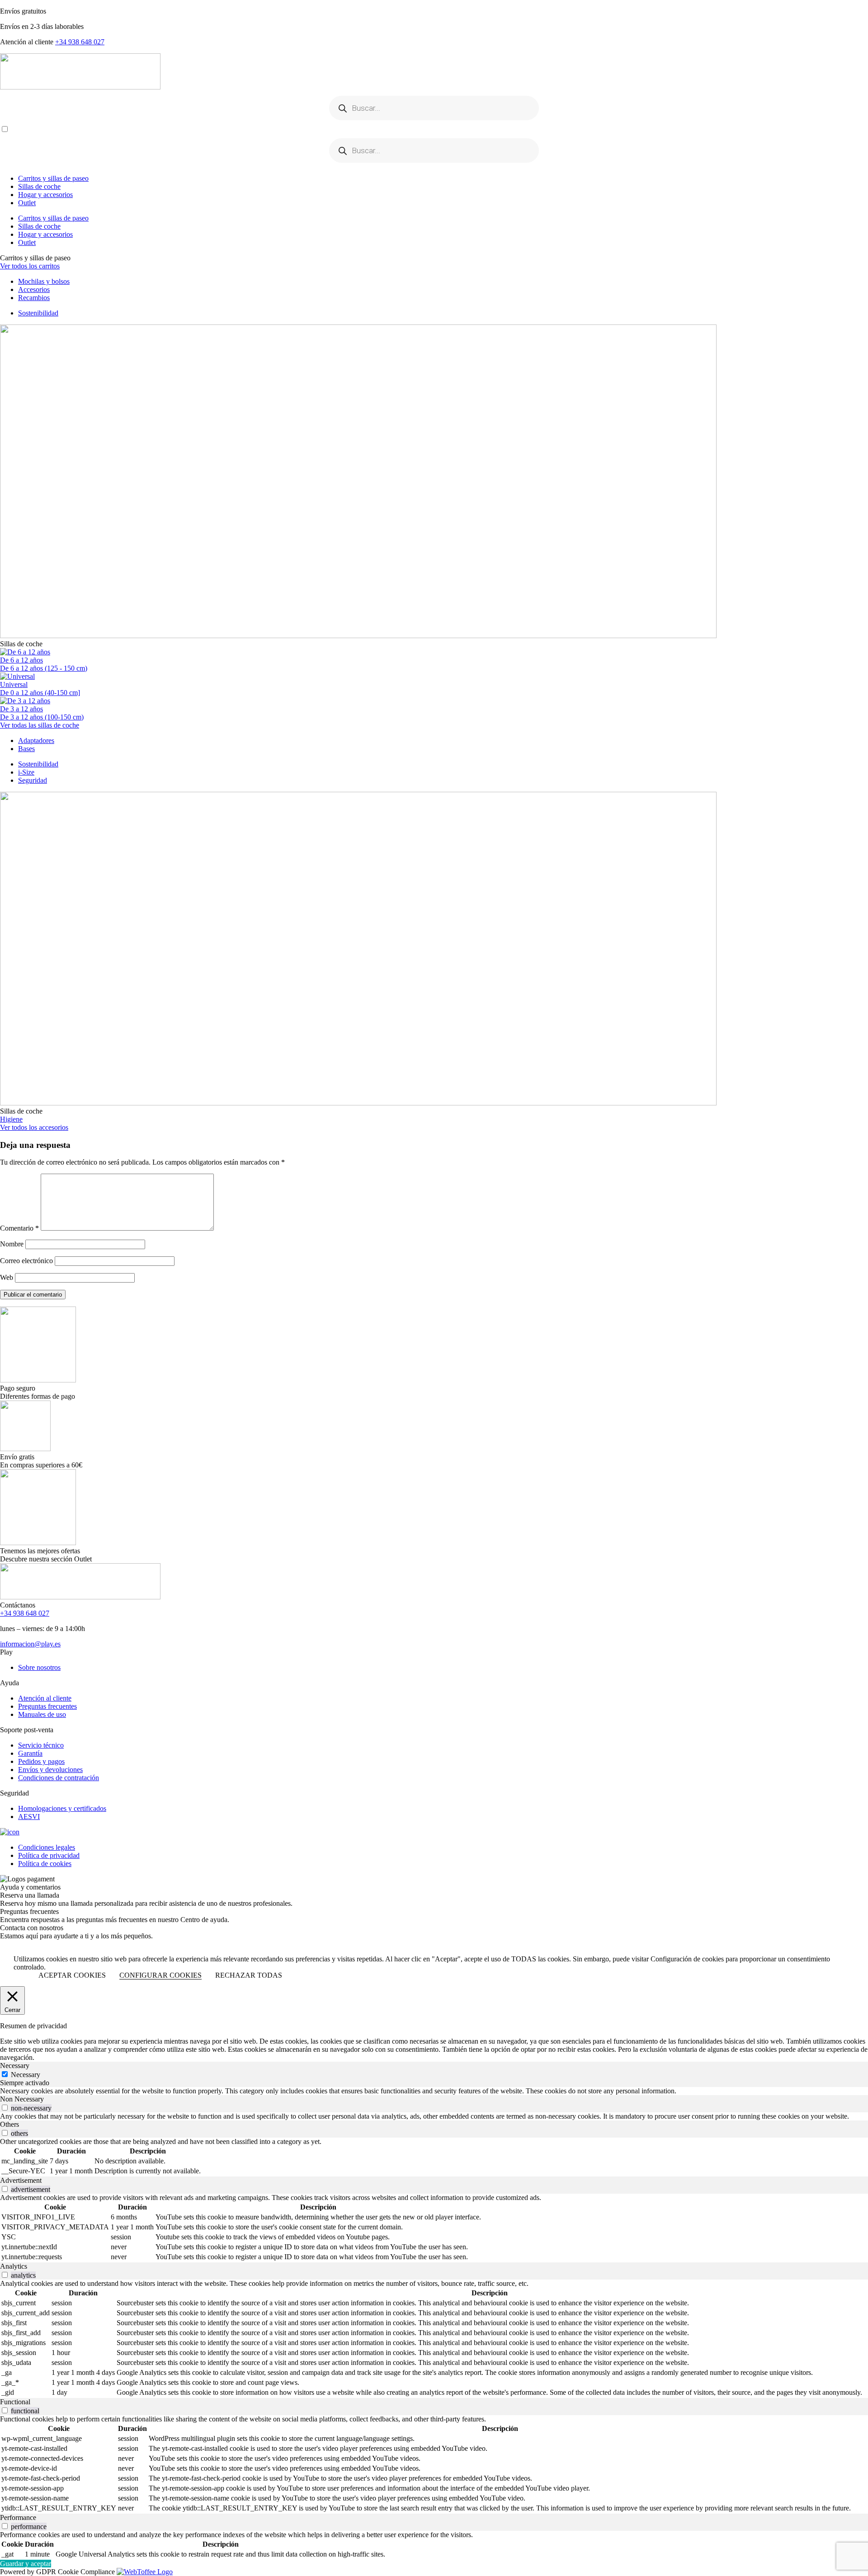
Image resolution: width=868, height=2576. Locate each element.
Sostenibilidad (38, 313)
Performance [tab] (18, 2517)
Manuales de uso (42, 1714)
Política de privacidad (49, 1855)
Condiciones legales (47, 1847)
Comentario (19, 1228)
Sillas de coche (39, 186)
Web (7, 1277)
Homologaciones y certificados (62, 1808)
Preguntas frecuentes (47, 1706)
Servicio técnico (41, 1745)
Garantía (30, 1753)
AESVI (29, 1817)
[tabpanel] (434, 2091)
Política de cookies (45, 1864)
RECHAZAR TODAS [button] (249, 1975)
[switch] (5, 2108)
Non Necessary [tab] (22, 2099)
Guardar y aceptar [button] (26, 2564)
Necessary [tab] (15, 2066)
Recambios (34, 298)
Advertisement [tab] (21, 2180)
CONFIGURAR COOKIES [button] (160, 1975)
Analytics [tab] (14, 2266)
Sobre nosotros (39, 1667)
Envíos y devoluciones (50, 1770)
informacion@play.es (30, 1644)
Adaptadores (36, 740)
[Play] (434, 72)
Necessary (26, 2075)
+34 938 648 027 (80, 42)
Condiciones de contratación (59, 1778)
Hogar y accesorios (45, 195)
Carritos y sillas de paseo (53, 178)
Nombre (12, 1244)
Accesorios (34, 289)
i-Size (26, 772)
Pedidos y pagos (41, 1761)
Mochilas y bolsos (44, 281)
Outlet (27, 203)
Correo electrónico (26, 1261)
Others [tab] (9, 2124)
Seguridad (33, 780)
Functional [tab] (15, 2402)
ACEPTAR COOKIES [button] (72, 1975)
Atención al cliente (45, 1698)
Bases (26, 749)
